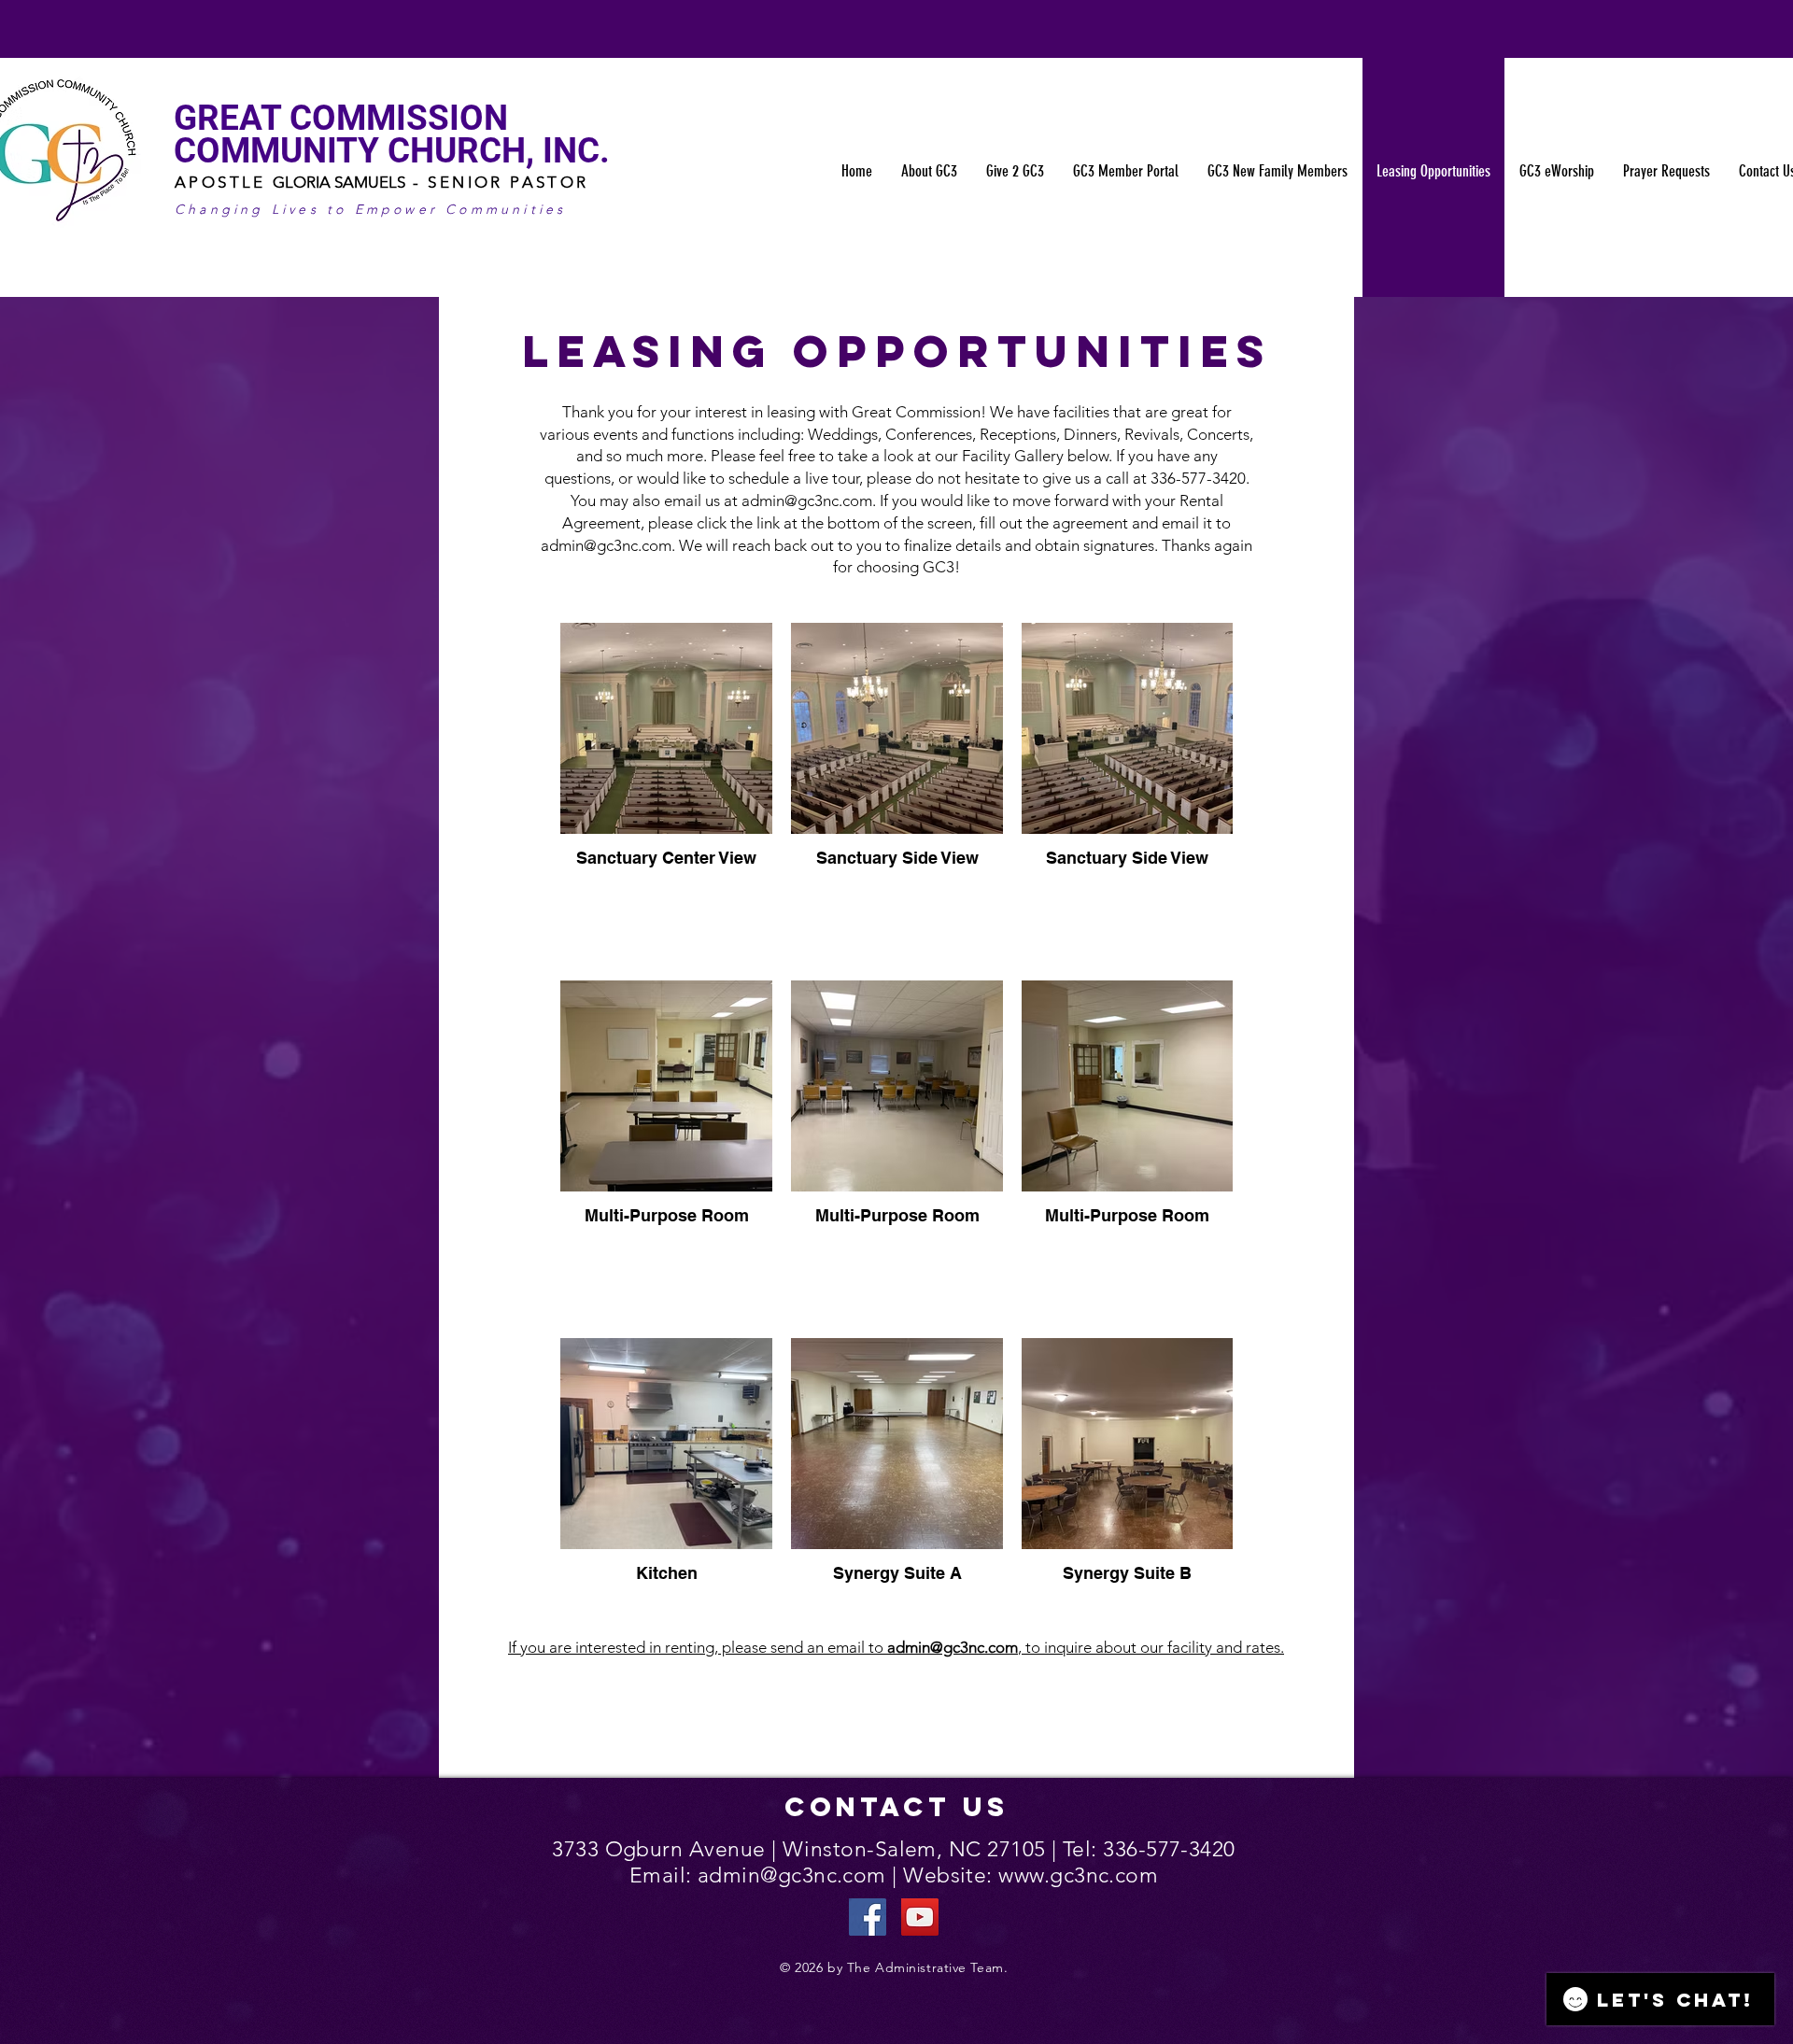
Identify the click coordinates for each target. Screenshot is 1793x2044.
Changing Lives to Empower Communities (370, 209)
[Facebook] (868, 1917)
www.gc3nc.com (1078, 1875)
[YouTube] (920, 1917)
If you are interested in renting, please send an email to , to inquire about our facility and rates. (896, 1647)
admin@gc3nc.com (807, 500)
